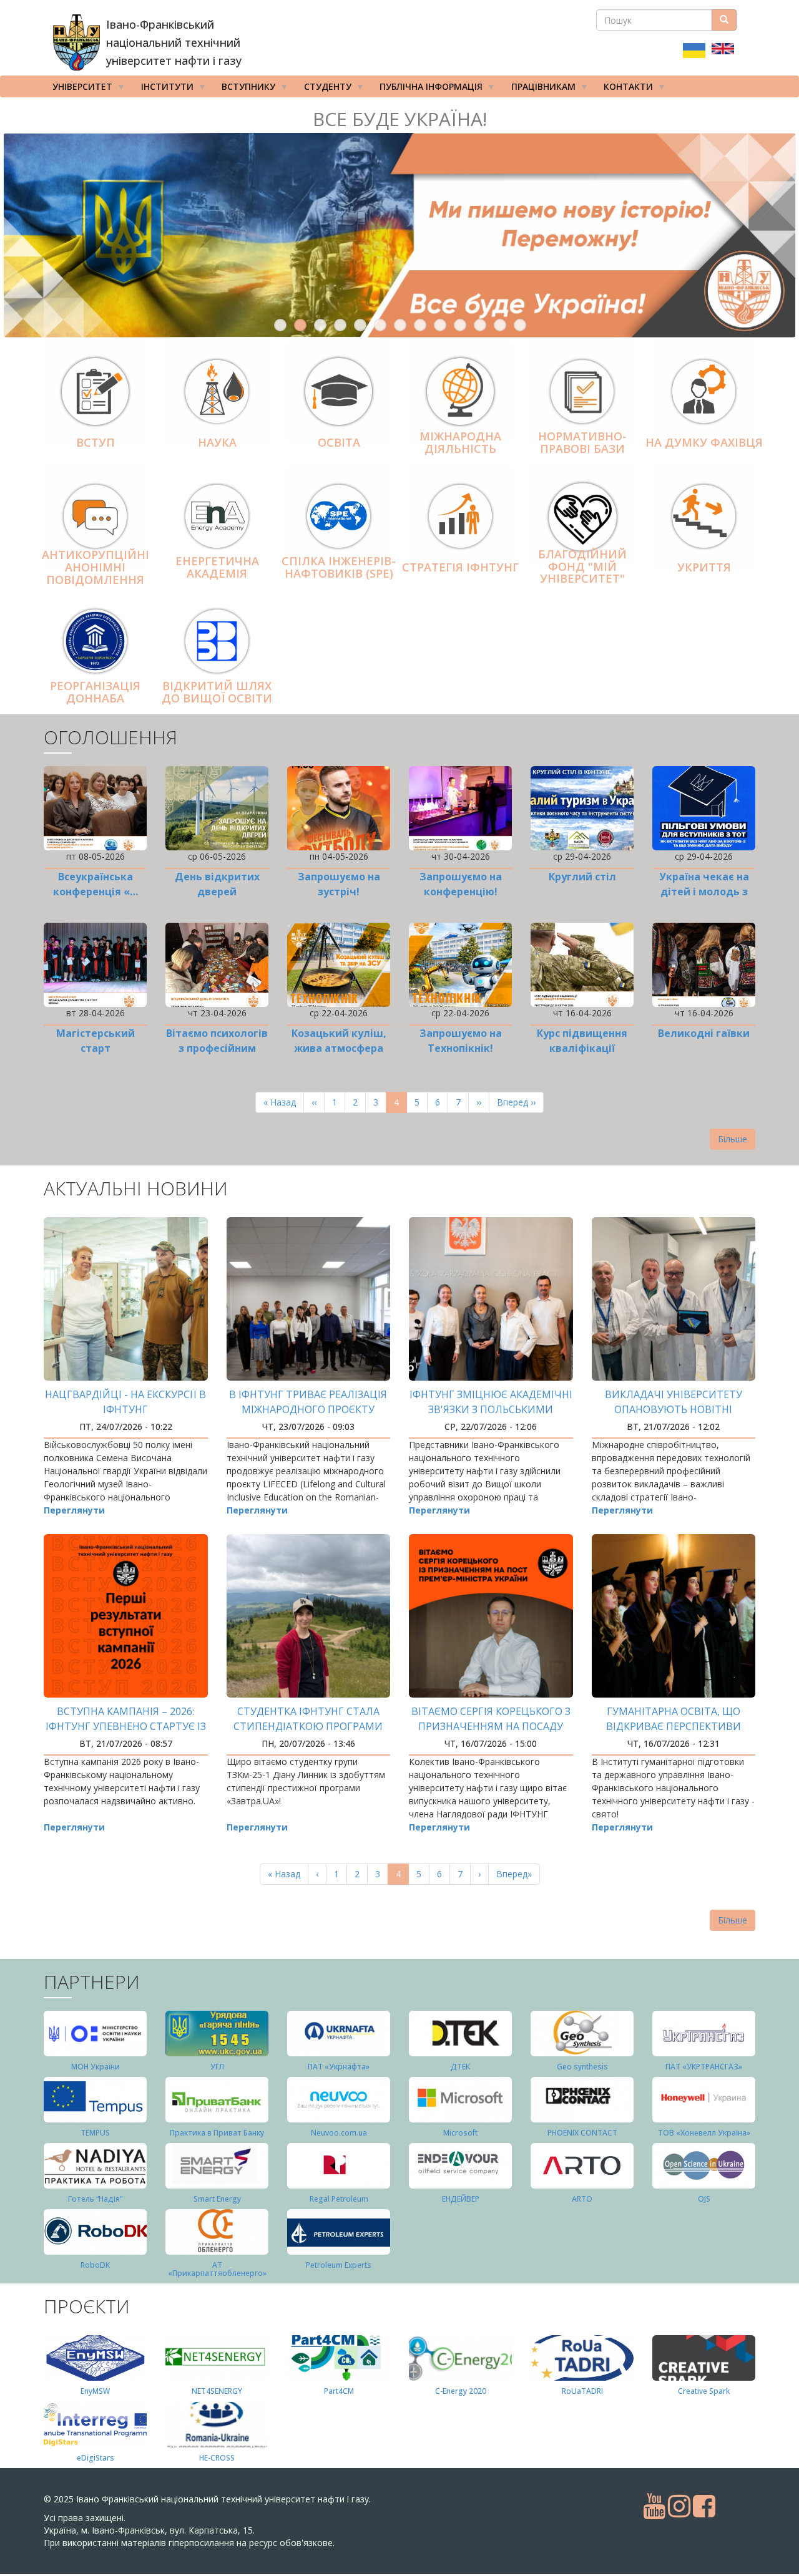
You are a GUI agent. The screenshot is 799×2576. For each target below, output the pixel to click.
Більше (733, 1139)
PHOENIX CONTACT (582, 2133)
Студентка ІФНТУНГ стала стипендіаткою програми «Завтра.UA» (308, 1726)
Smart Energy (217, 2199)
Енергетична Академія (217, 567)
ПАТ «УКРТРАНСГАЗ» (704, 2067)
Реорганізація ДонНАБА (95, 692)
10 (460, 325)
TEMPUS (95, 2133)
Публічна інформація (427, 89)
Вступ (96, 442)
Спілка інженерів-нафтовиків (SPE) (339, 567)
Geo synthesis (582, 2067)
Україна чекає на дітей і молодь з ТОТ (704, 892)
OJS (704, 2199)
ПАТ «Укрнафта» (339, 2067)
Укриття (704, 567)
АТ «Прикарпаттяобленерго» (217, 2269)
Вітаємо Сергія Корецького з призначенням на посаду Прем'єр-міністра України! (491, 1726)
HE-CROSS (217, 2458)
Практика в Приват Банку (217, 2133)
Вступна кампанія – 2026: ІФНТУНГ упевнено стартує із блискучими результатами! (126, 1726)
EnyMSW (95, 2391)
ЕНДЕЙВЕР (461, 2199)
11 (480, 325)
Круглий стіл (582, 877)
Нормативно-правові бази (582, 442)
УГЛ (217, 2067)
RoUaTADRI (582, 2391)
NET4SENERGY (217, 2391)
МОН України (96, 2067)
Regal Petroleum (339, 2199)
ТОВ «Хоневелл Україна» (704, 2133)
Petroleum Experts (339, 2265)
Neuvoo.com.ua (339, 2133)
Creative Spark (704, 2391)
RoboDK (95, 2265)
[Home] (76, 42)
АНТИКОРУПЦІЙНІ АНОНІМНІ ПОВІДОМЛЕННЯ (96, 567)
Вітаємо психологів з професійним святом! (217, 1048)
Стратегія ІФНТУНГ (460, 567)
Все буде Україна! (400, 119)
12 (500, 325)
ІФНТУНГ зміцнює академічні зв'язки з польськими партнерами (491, 1409)
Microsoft (460, 2133)
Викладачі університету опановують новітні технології (674, 1409)
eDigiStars (96, 2458)
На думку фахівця (704, 442)
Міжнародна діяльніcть (460, 442)
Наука (217, 442)
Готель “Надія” (95, 2199)
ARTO (582, 2199)
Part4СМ (339, 2391)
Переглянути (74, 1510)
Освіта (339, 442)
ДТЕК (460, 2067)
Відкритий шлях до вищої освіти (217, 692)
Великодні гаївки (704, 1033)
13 (520, 325)
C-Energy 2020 (461, 2391)
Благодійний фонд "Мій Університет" (582, 566)
